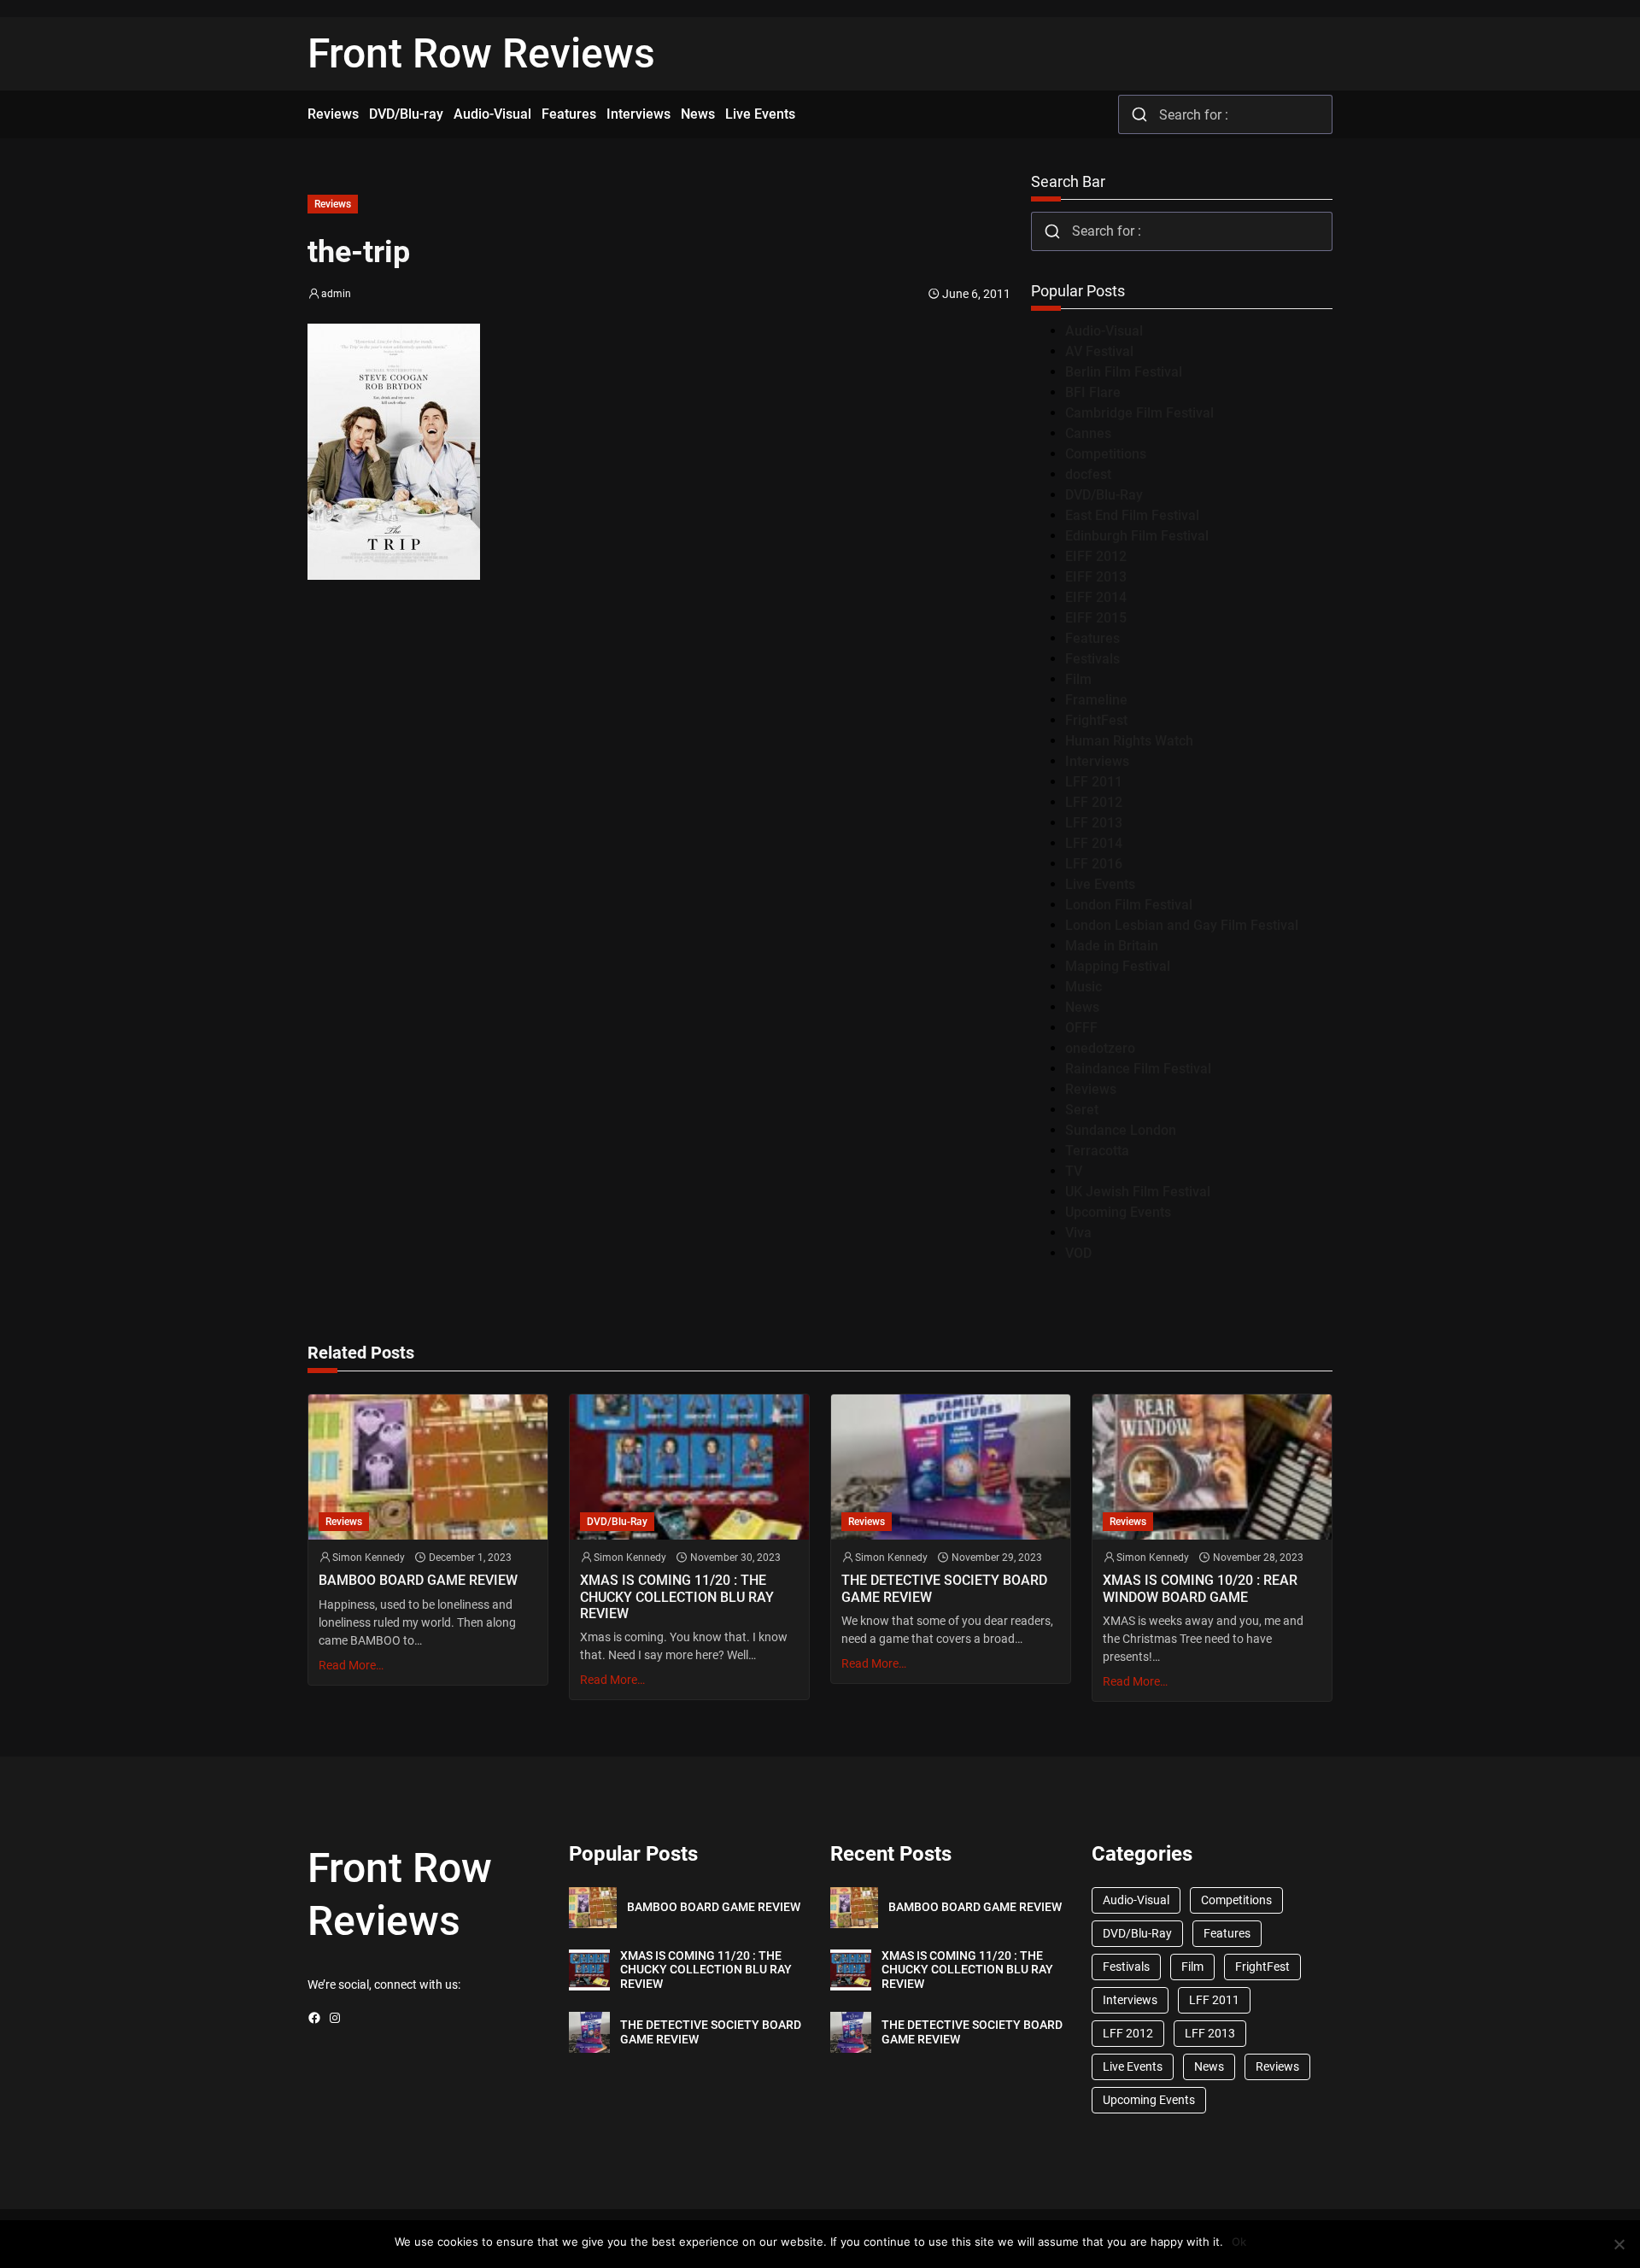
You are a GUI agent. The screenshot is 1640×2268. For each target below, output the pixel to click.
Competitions (1106, 454)
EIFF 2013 (1096, 577)
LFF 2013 (1094, 823)
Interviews (1097, 761)
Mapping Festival (1118, 966)
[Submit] (1139, 114)
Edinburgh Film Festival (1137, 536)
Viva (1078, 1233)
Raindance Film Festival (1138, 1069)
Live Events (1100, 884)
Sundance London (1121, 1130)
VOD (1078, 1253)
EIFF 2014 (1096, 597)
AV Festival (1099, 351)
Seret (1082, 1110)
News (1082, 1007)
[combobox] (1225, 114)
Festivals (1092, 659)
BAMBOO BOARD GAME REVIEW (418, 1580)
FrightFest (1096, 720)
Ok (1239, 2242)
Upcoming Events (1118, 1212)
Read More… (351, 1665)
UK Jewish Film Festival (1138, 1192)
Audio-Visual (1104, 331)
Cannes (1088, 433)
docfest (1088, 474)
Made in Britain (1112, 946)
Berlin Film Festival (1124, 372)
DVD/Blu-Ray (1104, 495)
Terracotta (1097, 1151)
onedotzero (1100, 1048)
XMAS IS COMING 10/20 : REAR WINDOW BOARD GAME (1200, 1588)
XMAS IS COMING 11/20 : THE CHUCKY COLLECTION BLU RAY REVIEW (677, 1596)
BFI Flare (1093, 392)
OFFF (1081, 1028)
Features (1092, 638)
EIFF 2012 (1096, 556)
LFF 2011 (1094, 782)
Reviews (333, 204)
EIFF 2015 (1096, 618)
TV (1074, 1171)
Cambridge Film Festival (1139, 413)
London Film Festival (1129, 905)
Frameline (1096, 700)
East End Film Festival (1132, 515)
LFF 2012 (1094, 802)
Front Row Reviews (481, 53)
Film (1078, 679)
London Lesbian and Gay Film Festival (1182, 925)
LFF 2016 (1094, 864)
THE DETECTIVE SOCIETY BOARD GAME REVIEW (944, 1588)
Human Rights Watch (1129, 741)
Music (1084, 987)
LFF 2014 (1094, 843)
